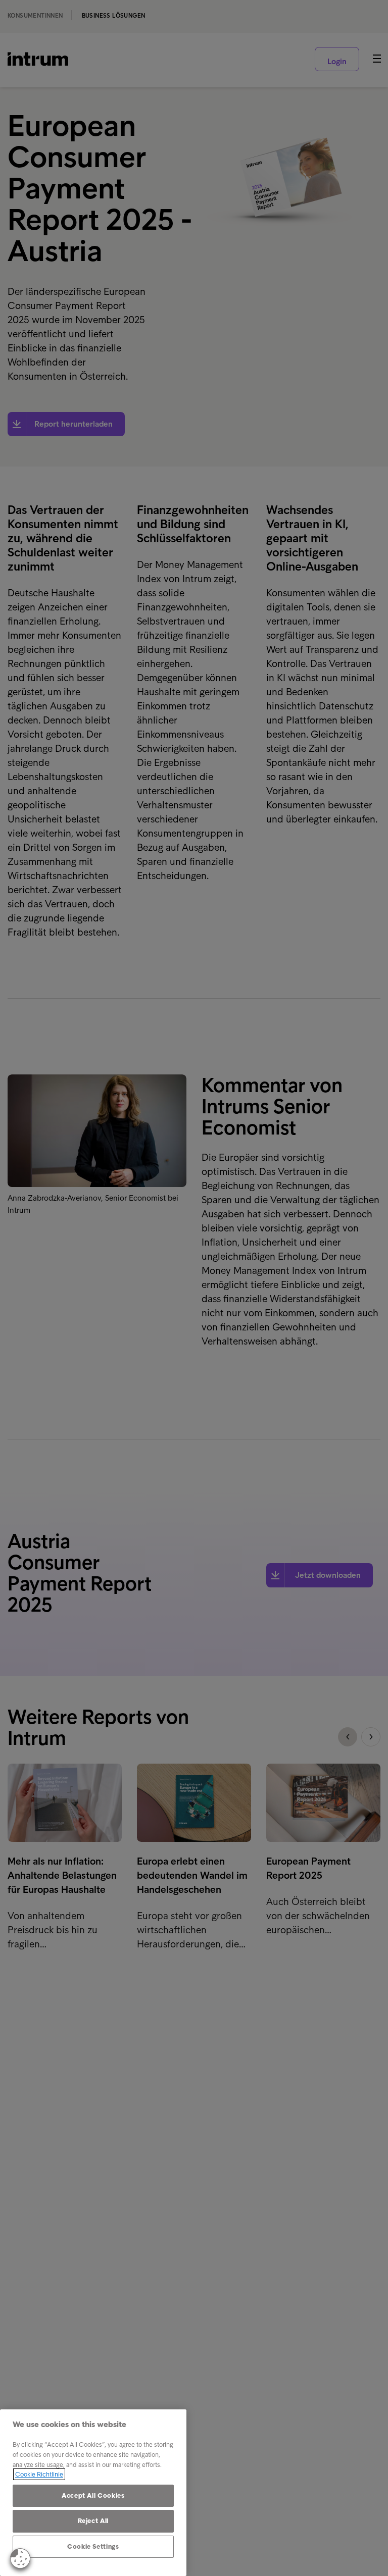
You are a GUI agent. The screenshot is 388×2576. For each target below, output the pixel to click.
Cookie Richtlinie (39, 2474)
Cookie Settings (93, 2546)
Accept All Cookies (93, 2495)
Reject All (93, 2521)
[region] (93, 2493)
